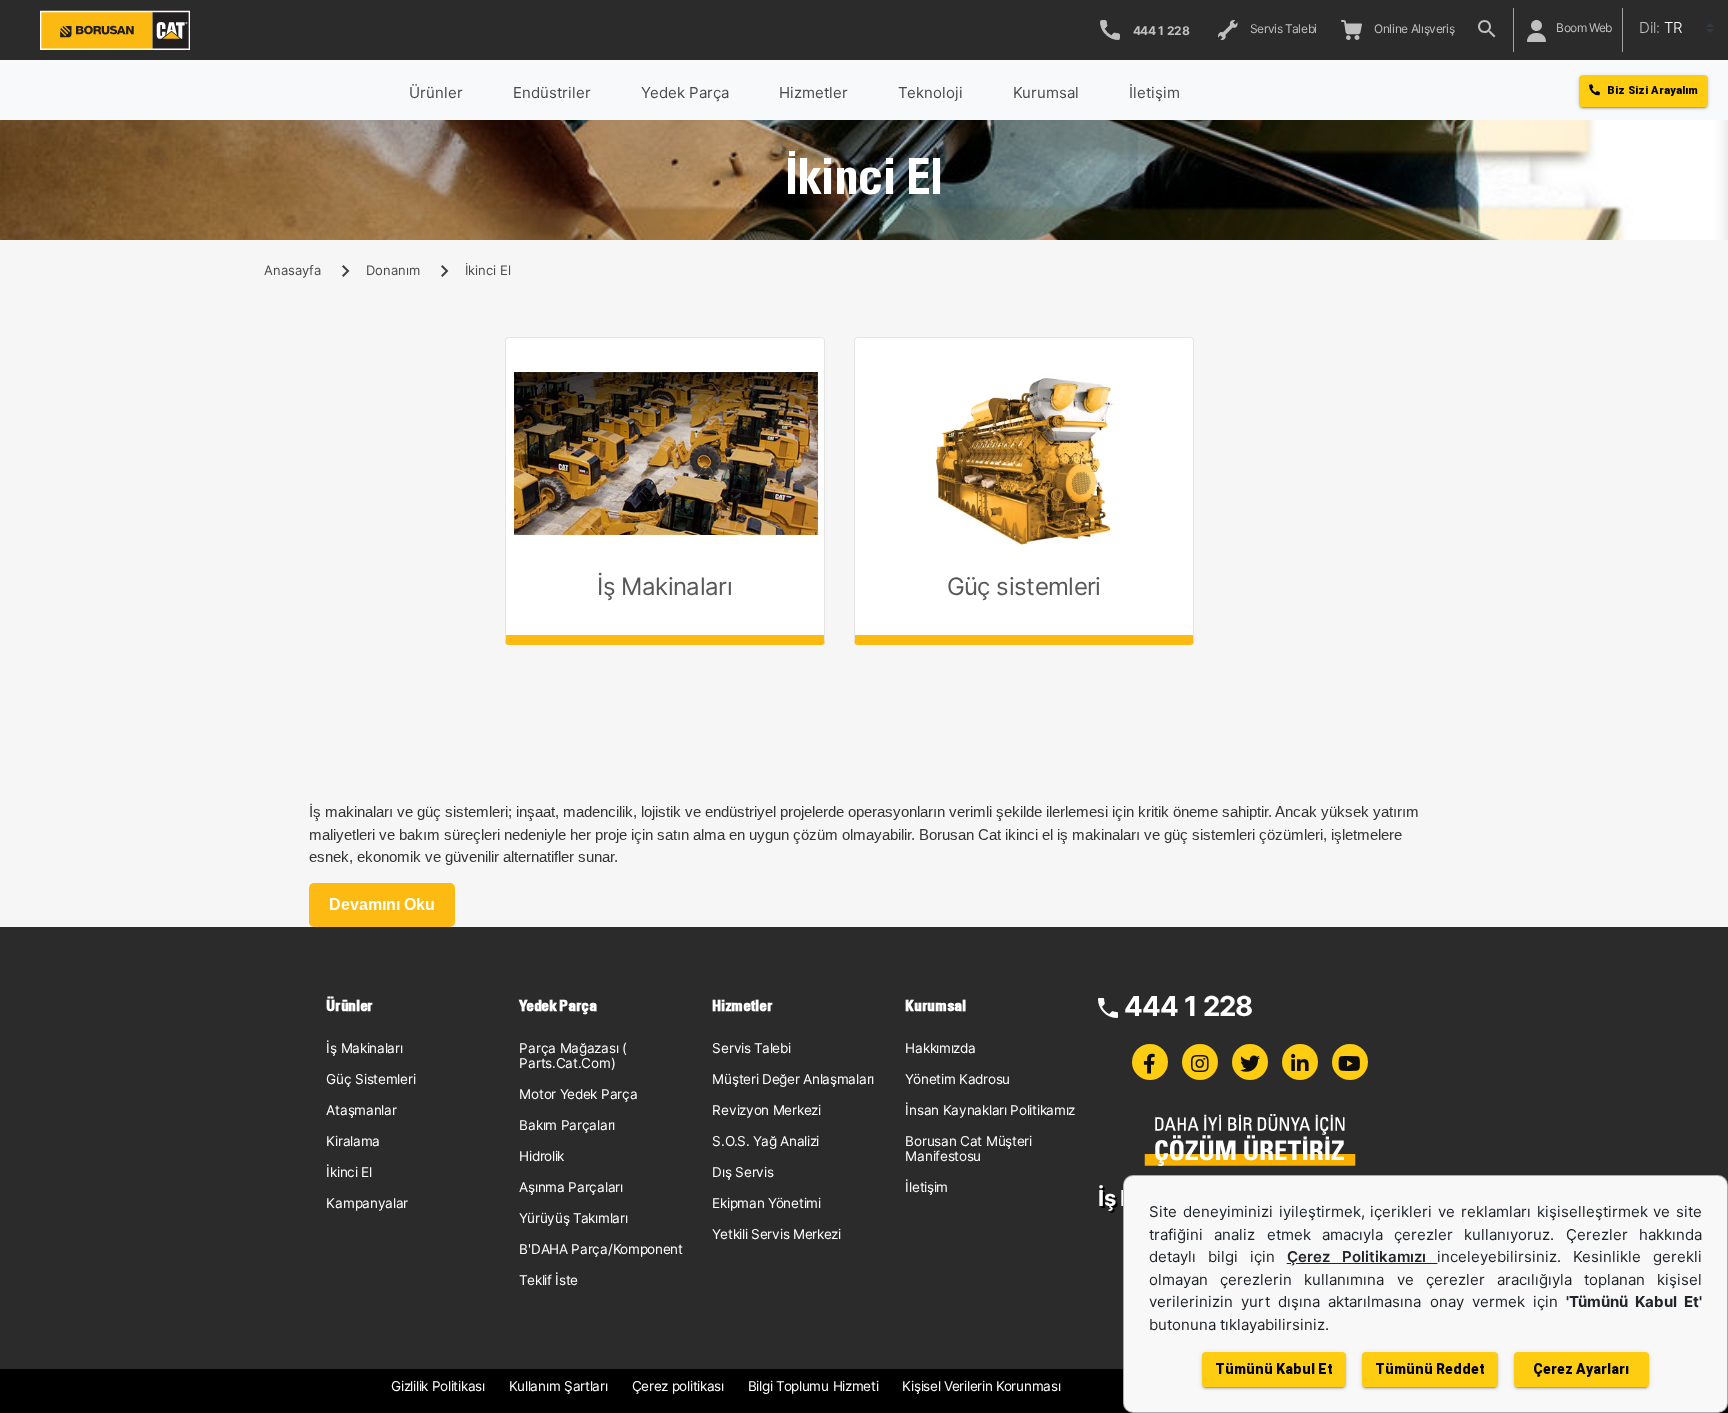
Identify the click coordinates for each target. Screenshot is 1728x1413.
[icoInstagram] (1200, 1062)
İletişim (926, 1187)
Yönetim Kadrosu (957, 1079)
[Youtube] (1350, 1062)
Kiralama (353, 1141)
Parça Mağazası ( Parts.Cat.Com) (572, 1055)
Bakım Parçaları (567, 1125)
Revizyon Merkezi (766, 1110)
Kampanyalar (367, 1203)
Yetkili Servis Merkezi (776, 1234)
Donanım (393, 270)
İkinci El (348, 1172)
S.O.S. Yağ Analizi (765, 1141)
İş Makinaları (364, 1048)
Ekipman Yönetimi (766, 1203)
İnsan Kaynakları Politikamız (990, 1110)
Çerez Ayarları (1581, 1369)
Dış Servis (742, 1172)
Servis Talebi (1281, 28)
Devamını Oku (382, 904)
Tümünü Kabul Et (1274, 1369)
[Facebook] (1150, 1062)
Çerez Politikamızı (1362, 1256)
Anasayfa (292, 270)
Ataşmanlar (361, 1110)
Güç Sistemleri (370, 1079)
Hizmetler (813, 92)
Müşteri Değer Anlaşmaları (793, 1079)
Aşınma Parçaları (570, 1187)
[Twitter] (1250, 1062)
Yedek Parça (685, 92)
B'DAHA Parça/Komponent (600, 1249)
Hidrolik (541, 1156)
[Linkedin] (1300, 1062)
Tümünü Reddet (1430, 1369)
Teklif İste (548, 1280)
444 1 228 (1188, 1006)
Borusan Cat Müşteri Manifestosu (968, 1148)
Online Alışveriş (1411, 28)
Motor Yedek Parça (578, 1094)
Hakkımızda (940, 1048)
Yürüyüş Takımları (573, 1218)
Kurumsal (1046, 92)
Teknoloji (930, 92)
